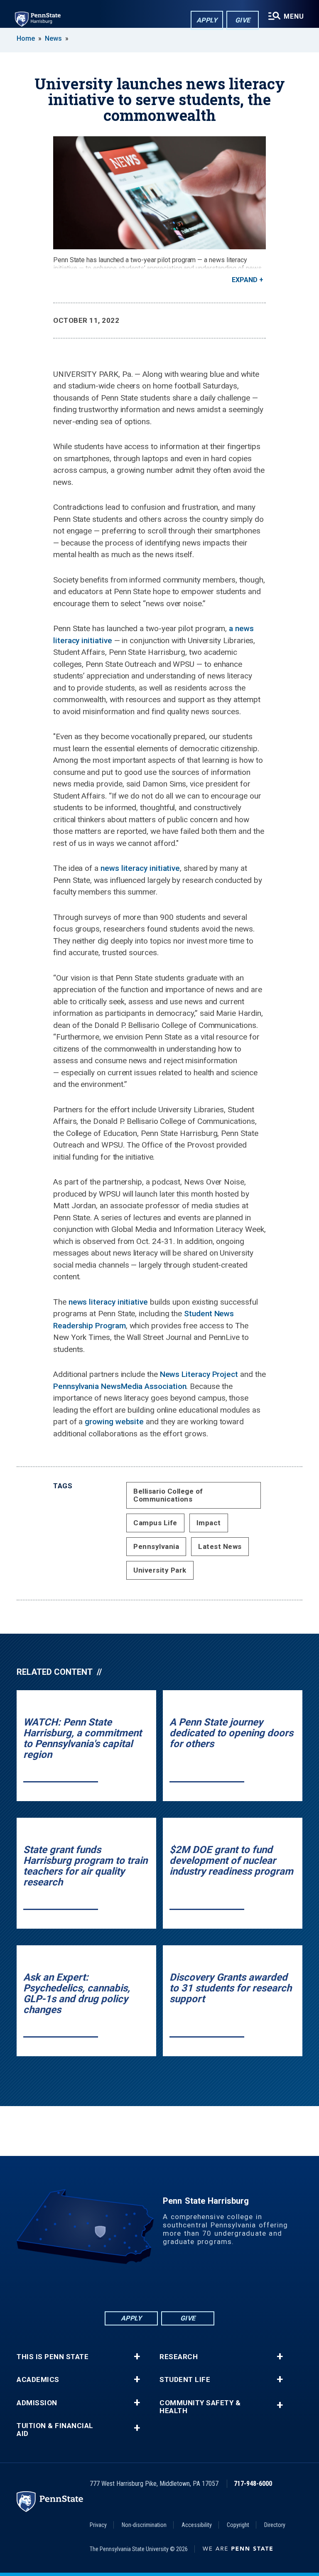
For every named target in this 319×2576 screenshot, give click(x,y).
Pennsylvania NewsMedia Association (120, 1386)
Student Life (185, 2380)
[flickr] (159, 2287)
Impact (209, 1523)
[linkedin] (138, 2287)
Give (243, 20)
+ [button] (137, 2357)
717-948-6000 (253, 2484)
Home (26, 38)
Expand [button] (245, 280)
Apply (207, 20)
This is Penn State (53, 2357)
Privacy (98, 2525)
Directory (275, 2525)
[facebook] (116, 2287)
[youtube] (181, 2287)
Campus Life (155, 1523)
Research (179, 2357)
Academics (38, 2380)
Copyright (238, 2525)
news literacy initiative (140, 868)
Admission (37, 2403)
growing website (114, 1422)
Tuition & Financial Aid (55, 2430)
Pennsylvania (156, 1546)
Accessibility (197, 2525)
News (53, 38)
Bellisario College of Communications (168, 1495)
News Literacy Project (199, 1374)
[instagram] (203, 2287)
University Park (160, 1570)
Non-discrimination (144, 2525)
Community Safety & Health (200, 2407)
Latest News (220, 1546)
